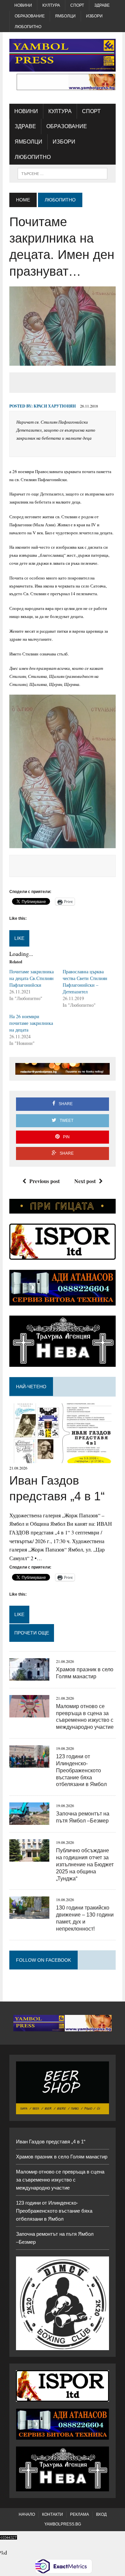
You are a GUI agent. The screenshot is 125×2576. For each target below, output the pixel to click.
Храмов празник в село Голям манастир (62, 2157)
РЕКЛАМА (79, 2514)
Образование (30, 16)
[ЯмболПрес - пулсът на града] (62, 55)
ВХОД (101, 2514)
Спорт (77, 5)
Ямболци (65, 16)
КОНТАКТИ (52, 2514)
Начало (27, 2514)
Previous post (44, 1181)
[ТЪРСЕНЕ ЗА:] (62, 173)
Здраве (102, 5)
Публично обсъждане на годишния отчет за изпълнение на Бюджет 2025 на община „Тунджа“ (85, 1864)
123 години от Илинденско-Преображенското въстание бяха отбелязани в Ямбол (81, 1770)
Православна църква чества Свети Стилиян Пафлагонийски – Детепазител (85, 982)
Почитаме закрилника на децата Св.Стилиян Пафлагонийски (31, 978)
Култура (51, 5)
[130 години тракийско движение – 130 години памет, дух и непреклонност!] (29, 1915)
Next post (85, 1181)
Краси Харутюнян (55, 406)
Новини (23, 5)
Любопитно (28, 27)
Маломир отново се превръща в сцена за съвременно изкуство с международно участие (60, 2180)
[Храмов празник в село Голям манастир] (29, 1676)
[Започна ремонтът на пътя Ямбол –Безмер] (29, 1821)
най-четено (31, 1387)
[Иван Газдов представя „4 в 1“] (62, 1459)
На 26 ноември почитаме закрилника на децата (31, 1023)
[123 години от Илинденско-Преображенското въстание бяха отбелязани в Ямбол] (29, 1763)
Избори (94, 16)
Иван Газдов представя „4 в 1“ (51, 2142)
